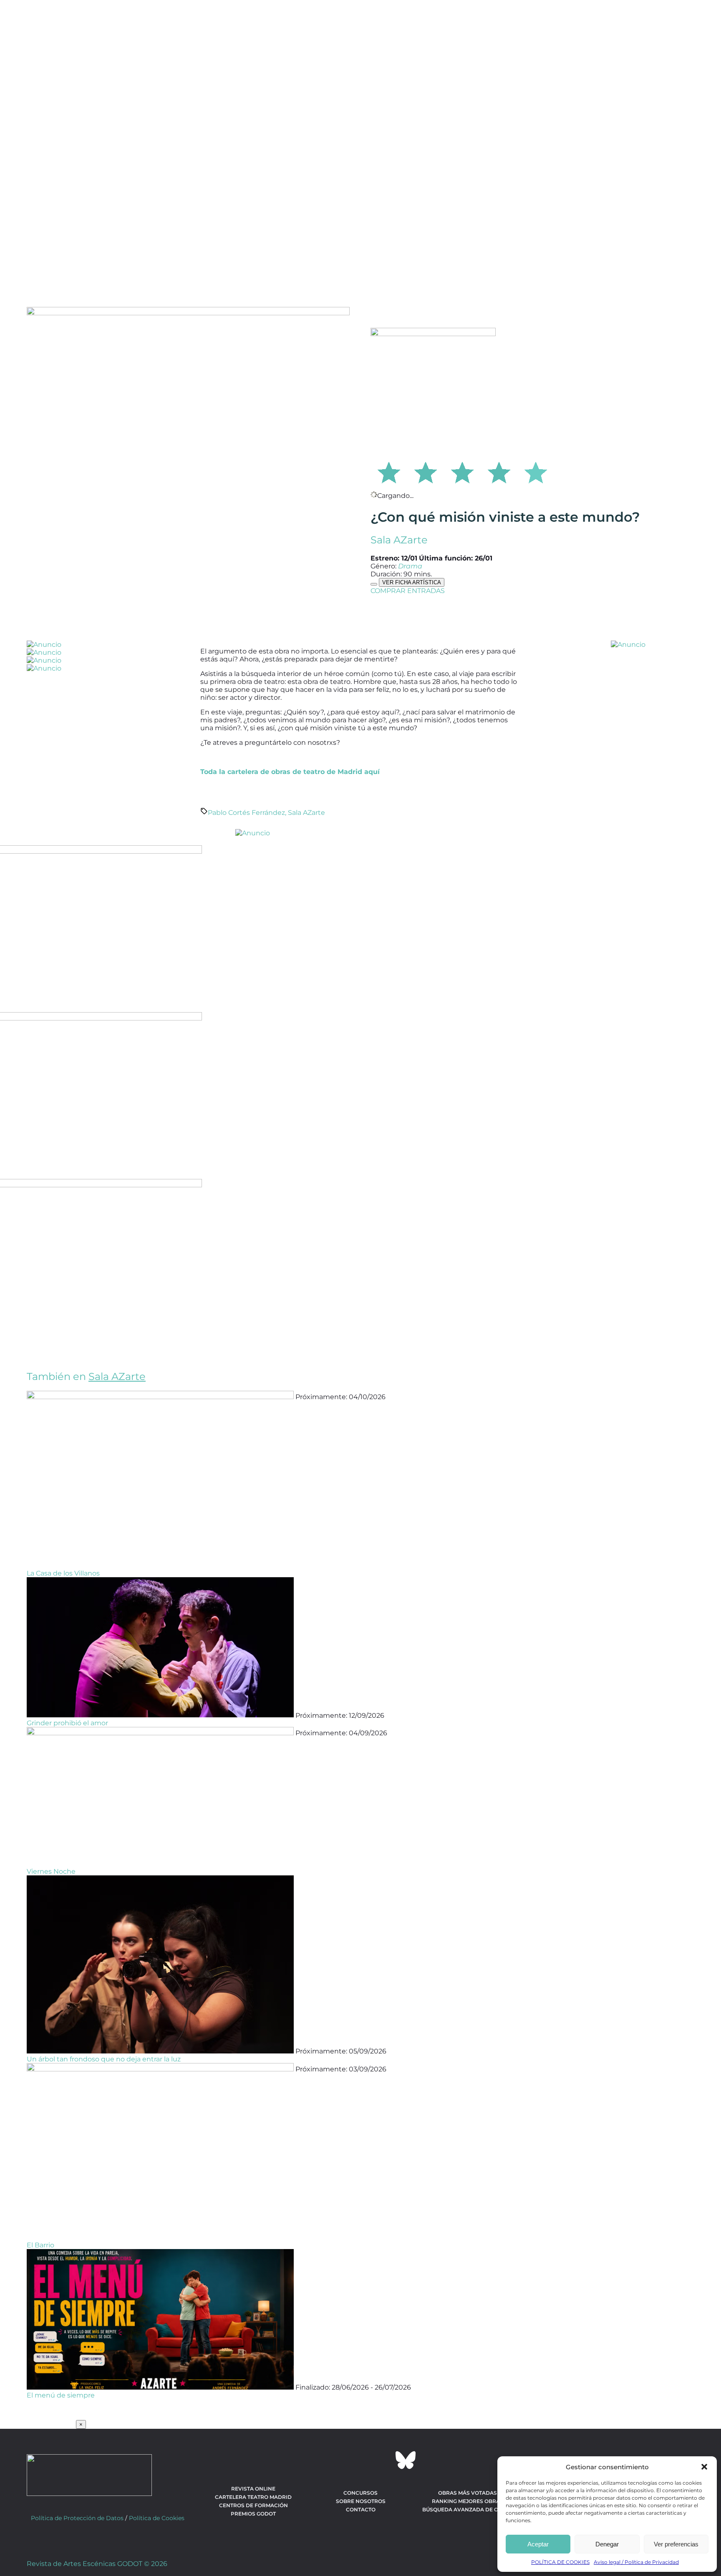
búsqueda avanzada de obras (468, 2509)
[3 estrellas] (462, 471)
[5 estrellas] (536, 471)
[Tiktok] (383, 2460)
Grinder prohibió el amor (67, 1723)
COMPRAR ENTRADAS (408, 591)
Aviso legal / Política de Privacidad (636, 2562)
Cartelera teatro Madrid (253, 2497)
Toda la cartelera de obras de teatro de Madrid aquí (290, 772)
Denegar (607, 2544)
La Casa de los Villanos (63, 1573)
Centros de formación (253, 2505)
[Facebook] (315, 2460)
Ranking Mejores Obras (468, 2501)
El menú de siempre (61, 2395)
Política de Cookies (157, 2518)
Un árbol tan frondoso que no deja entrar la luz (104, 2059)
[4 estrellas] (499, 471)
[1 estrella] (389, 471)
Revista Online (253, 2489)
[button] (704, 2467)
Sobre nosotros (361, 2501)
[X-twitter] (338, 2460)
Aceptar (538, 2544)
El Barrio (40, 2245)
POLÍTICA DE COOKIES (560, 2562)
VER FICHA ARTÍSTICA (412, 582)
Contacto (361, 2509)
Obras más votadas (468, 2493)
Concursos (360, 2493)
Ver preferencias (676, 2544)
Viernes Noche (51, 1871)
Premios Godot (253, 2514)
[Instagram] (360, 2460)
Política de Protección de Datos (77, 2518)
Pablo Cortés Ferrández (246, 813)
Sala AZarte (399, 540)
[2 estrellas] (426, 471)
